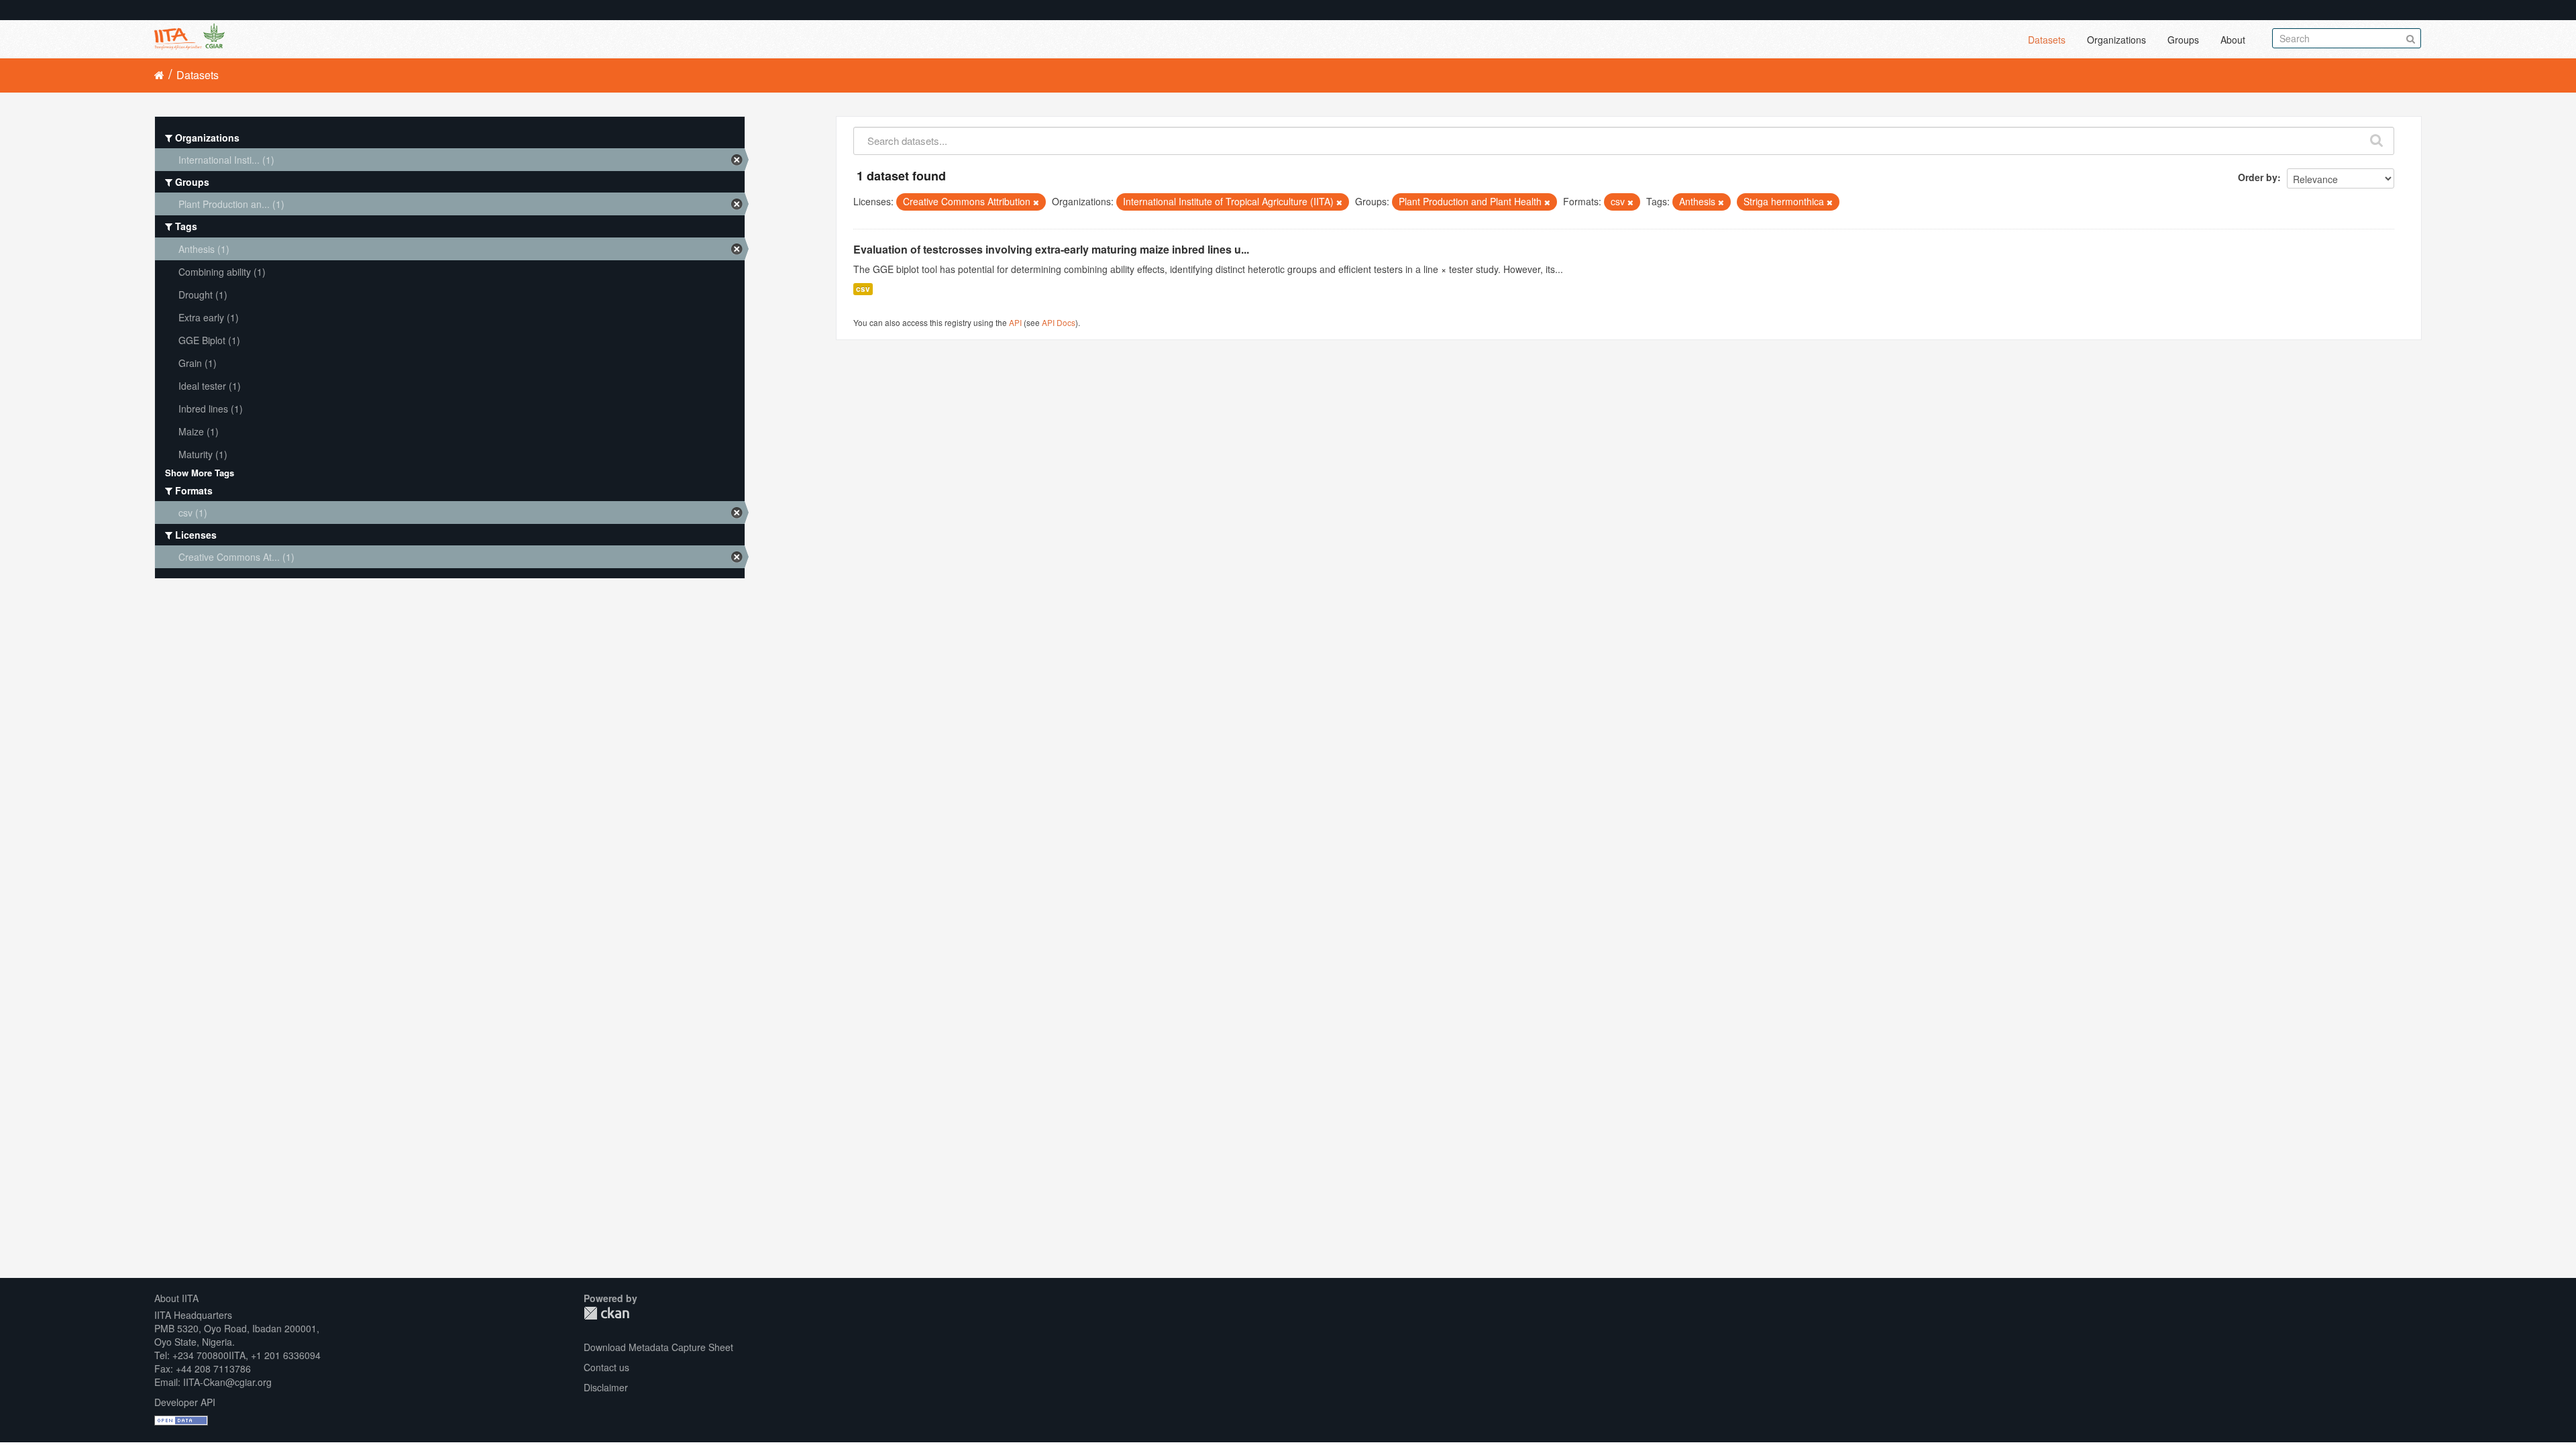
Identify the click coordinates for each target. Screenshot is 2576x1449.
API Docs (1059, 322)
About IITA (176, 1298)
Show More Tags (200, 473)
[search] (2377, 138)
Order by (2258, 177)
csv (863, 289)
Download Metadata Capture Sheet (658, 1347)
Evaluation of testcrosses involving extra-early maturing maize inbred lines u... (1051, 249)
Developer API (185, 1402)
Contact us (606, 1367)
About (2233, 40)
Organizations (2116, 40)
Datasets (2047, 40)
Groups (2183, 40)
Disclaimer (606, 1387)
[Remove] (1036, 202)
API (1015, 322)
